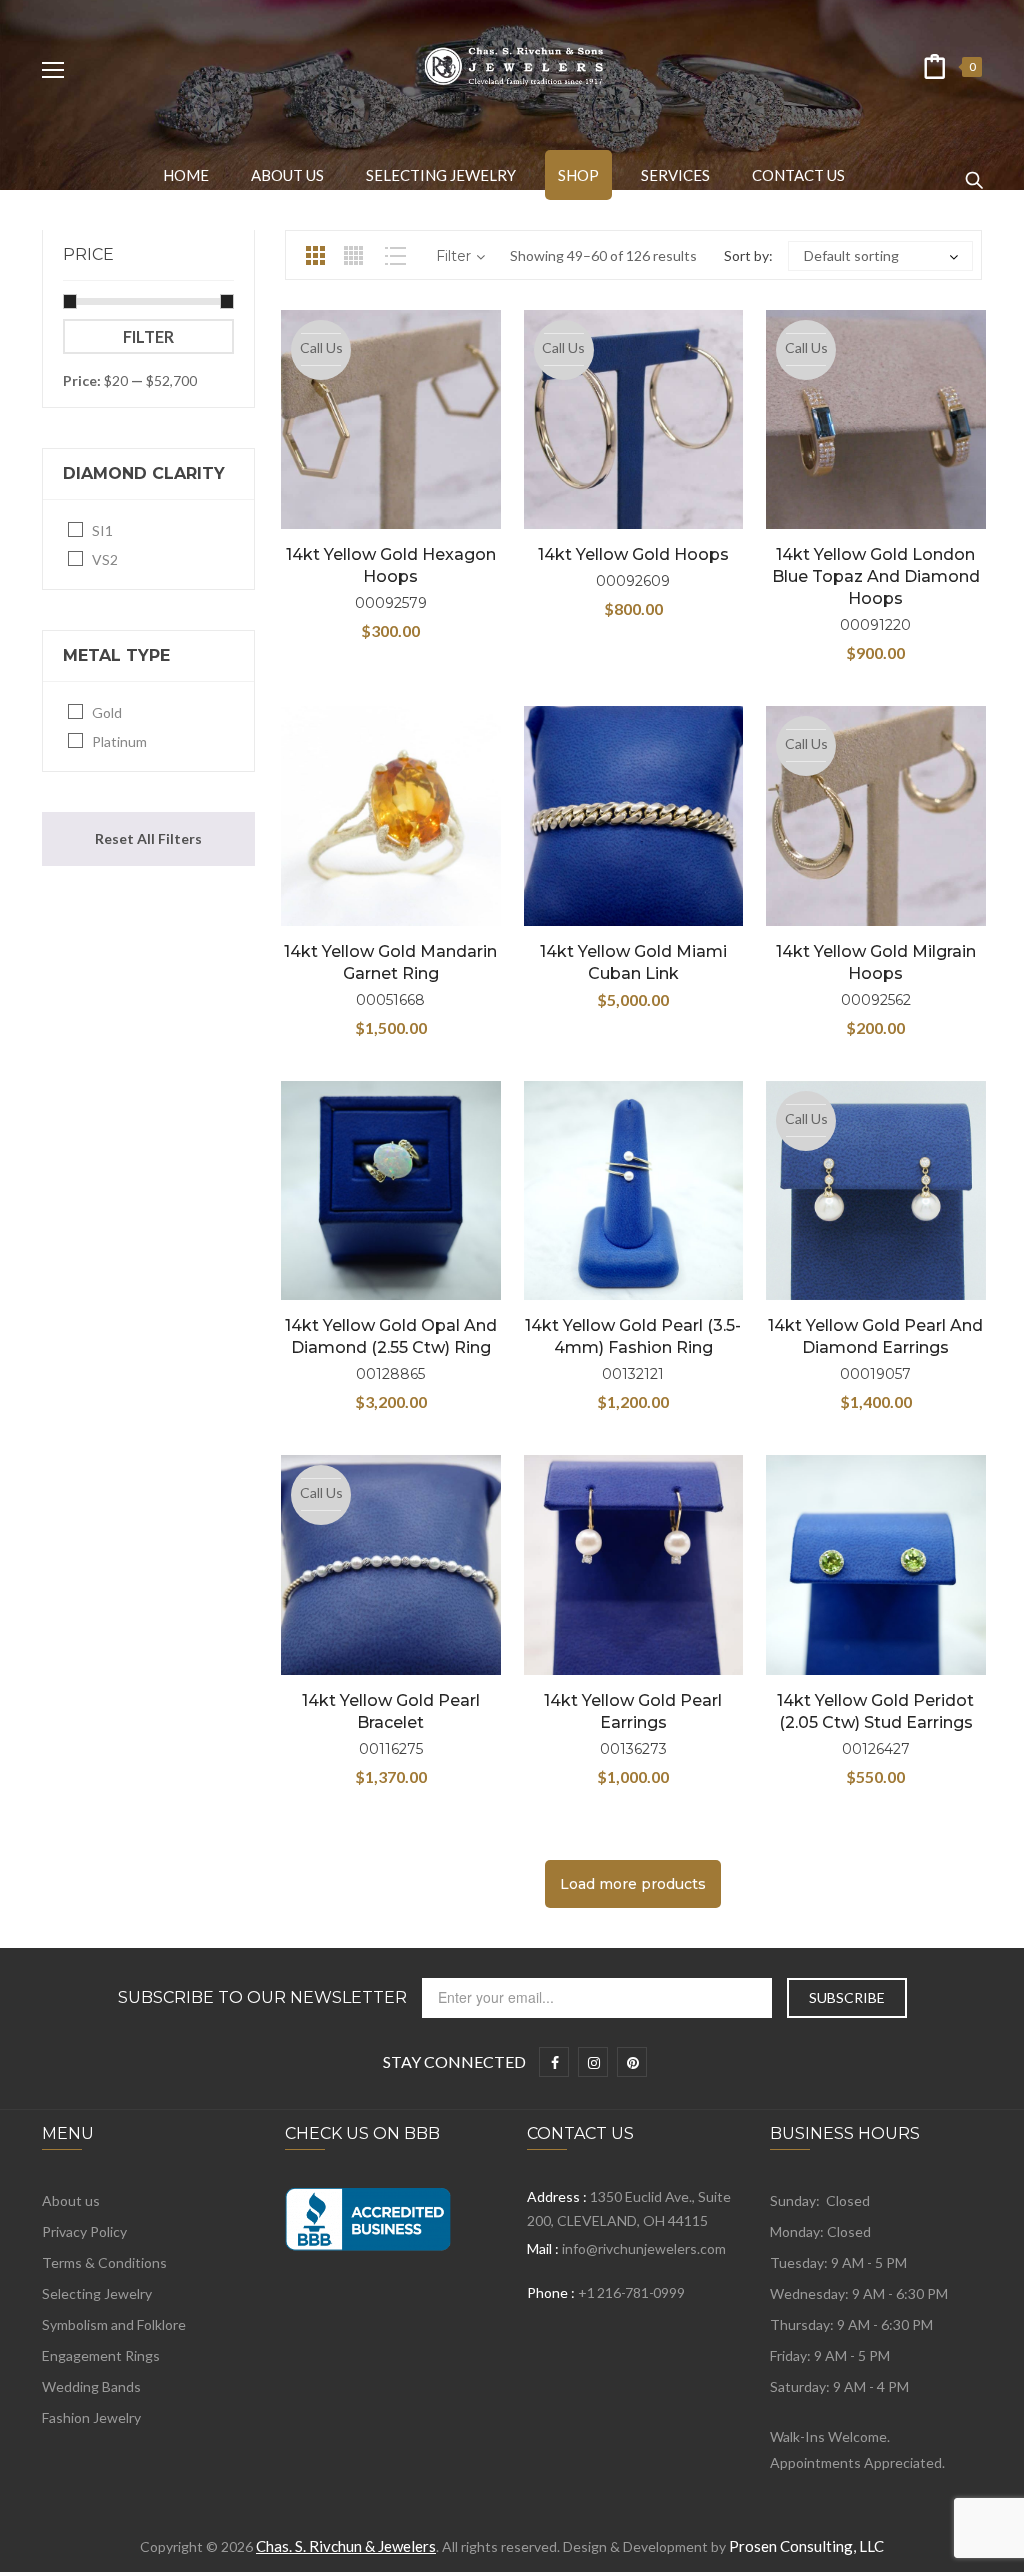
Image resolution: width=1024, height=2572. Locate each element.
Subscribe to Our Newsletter (262, 1998)
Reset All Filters (148, 838)
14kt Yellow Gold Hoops (633, 554)
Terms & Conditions (104, 2262)
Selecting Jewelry (97, 2293)
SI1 (102, 530)
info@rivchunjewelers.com (644, 2248)
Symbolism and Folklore (114, 2324)
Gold (107, 712)
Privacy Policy (84, 2231)
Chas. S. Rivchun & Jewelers (346, 2546)
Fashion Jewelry (91, 2417)
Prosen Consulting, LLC (806, 2546)
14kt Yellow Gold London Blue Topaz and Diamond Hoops (876, 576)
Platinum (119, 741)
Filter (148, 336)
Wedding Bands (91, 2386)
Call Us (321, 347)
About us (71, 2200)
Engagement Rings (101, 2355)
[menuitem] (186, 175)
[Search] (974, 171)
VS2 (105, 559)
